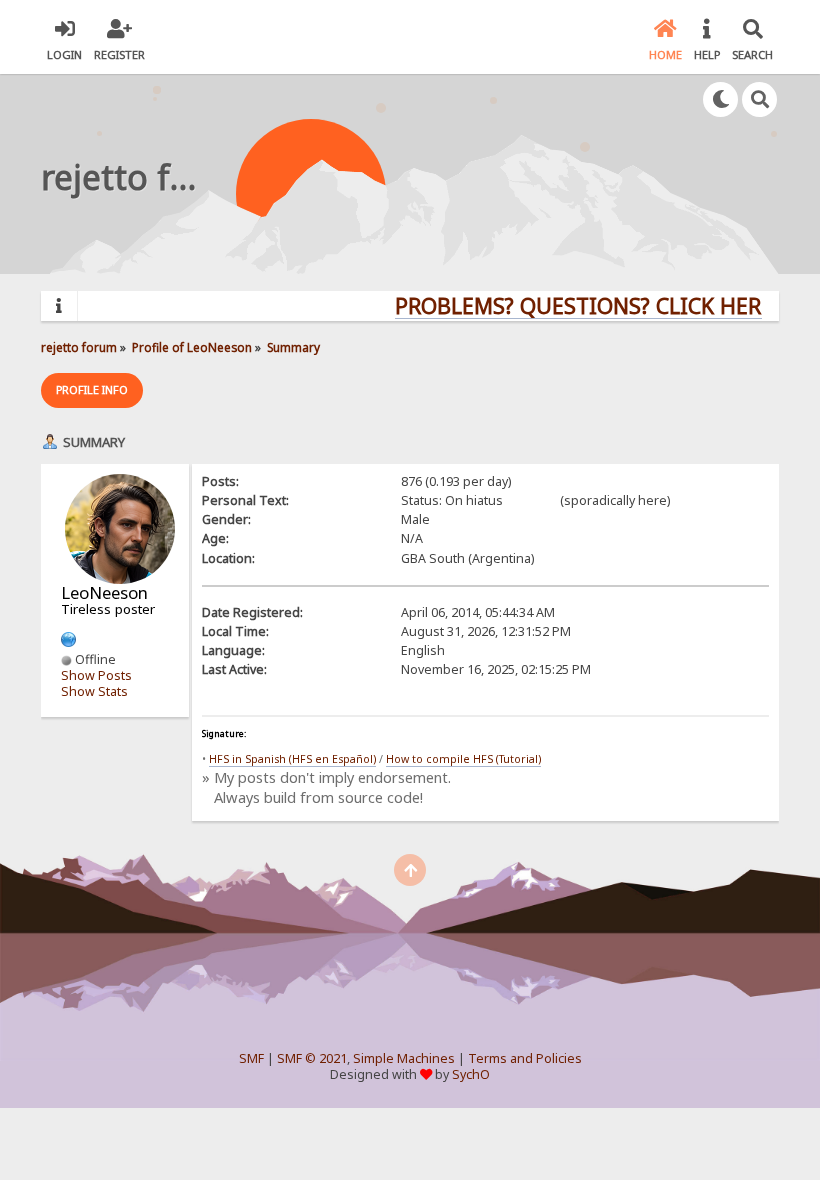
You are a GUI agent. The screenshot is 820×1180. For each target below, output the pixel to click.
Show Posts (96, 675)
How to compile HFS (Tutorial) (463, 759)
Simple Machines (404, 1058)
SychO (471, 1074)
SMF (251, 1058)
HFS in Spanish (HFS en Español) (292, 759)
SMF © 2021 (312, 1058)
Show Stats (94, 691)
